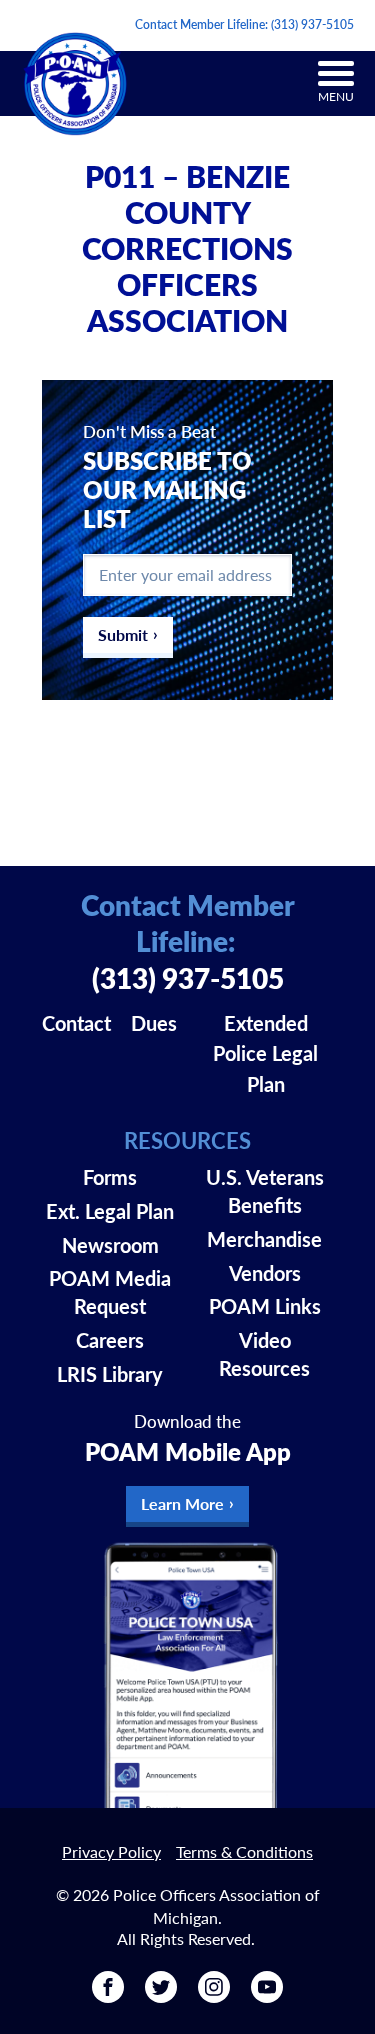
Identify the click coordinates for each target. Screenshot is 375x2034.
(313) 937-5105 (312, 24)
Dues (154, 1023)
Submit (123, 634)
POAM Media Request (110, 1292)
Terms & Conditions (244, 1851)
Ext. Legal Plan (110, 1211)
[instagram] (214, 1995)
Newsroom (110, 1245)
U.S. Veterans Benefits (265, 1191)
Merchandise (264, 1239)
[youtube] (267, 1995)
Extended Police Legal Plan (265, 1054)
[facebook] (108, 1995)
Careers (110, 1340)
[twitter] (161, 1995)
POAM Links (265, 1306)
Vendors (265, 1273)
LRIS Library (110, 1374)
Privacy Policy (111, 1851)
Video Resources (264, 1354)
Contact (76, 1023)
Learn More (182, 1503)
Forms (110, 1177)
